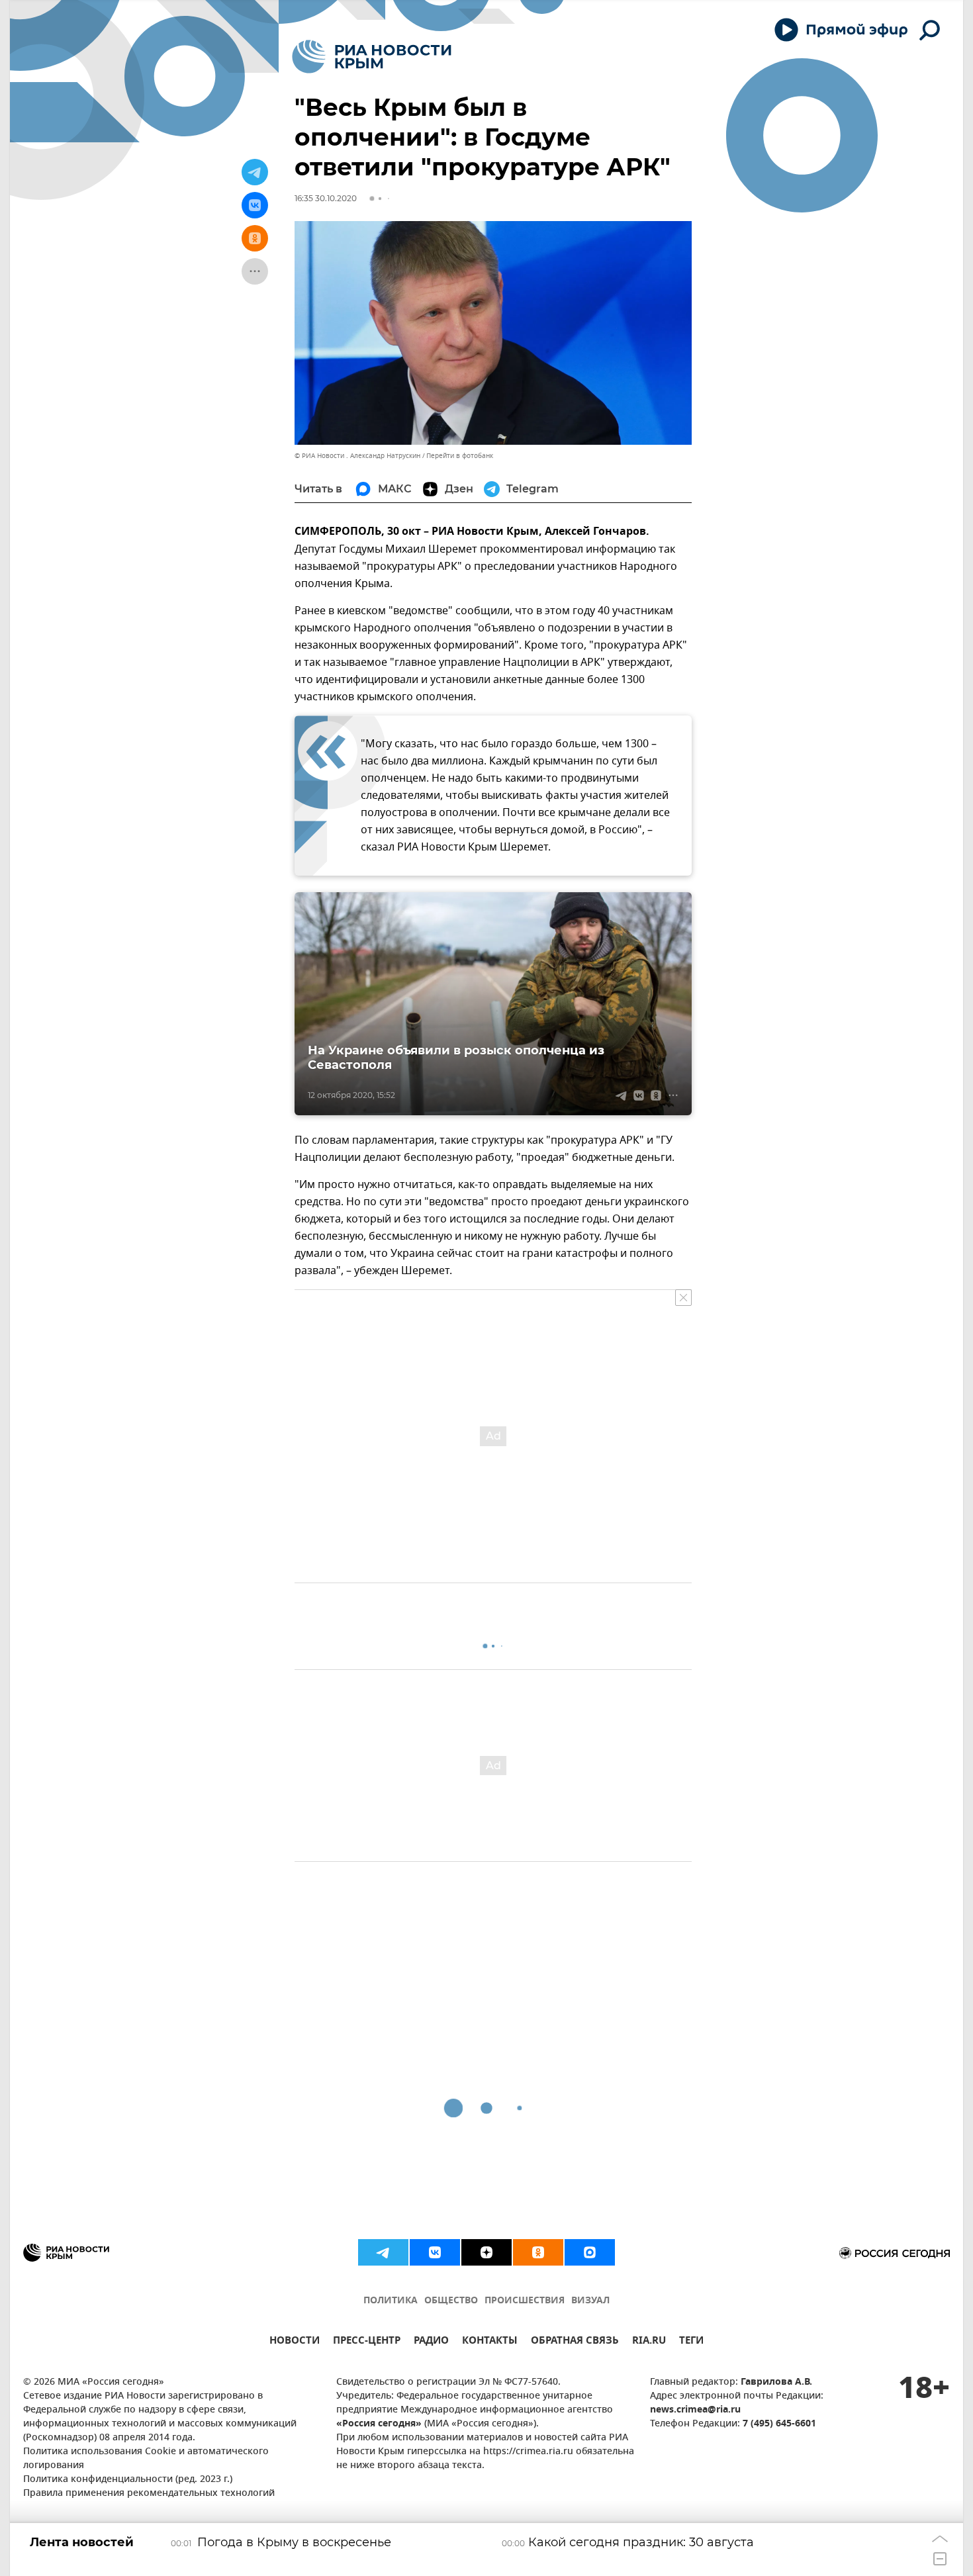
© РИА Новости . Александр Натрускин (357, 456)
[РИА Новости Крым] (372, 57)
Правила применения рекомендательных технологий (149, 2494)
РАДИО (431, 2342)
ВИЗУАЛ (590, 2301)
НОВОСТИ (295, 2342)
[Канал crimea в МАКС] (590, 2252)
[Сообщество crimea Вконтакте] (435, 2252)
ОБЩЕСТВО (451, 2301)
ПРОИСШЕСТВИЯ (525, 2301)
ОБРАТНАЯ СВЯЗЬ (575, 2342)
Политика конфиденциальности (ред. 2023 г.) (128, 2480)
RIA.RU (649, 2342)
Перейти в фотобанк (460, 456)
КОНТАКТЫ (490, 2342)
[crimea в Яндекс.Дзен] (486, 2252)
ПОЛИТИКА (391, 2301)
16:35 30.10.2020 (326, 198)
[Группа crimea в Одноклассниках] (538, 2252)
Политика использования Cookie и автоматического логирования (146, 2459)
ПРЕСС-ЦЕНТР (367, 2342)
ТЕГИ (691, 2342)
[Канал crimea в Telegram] (383, 2252)
